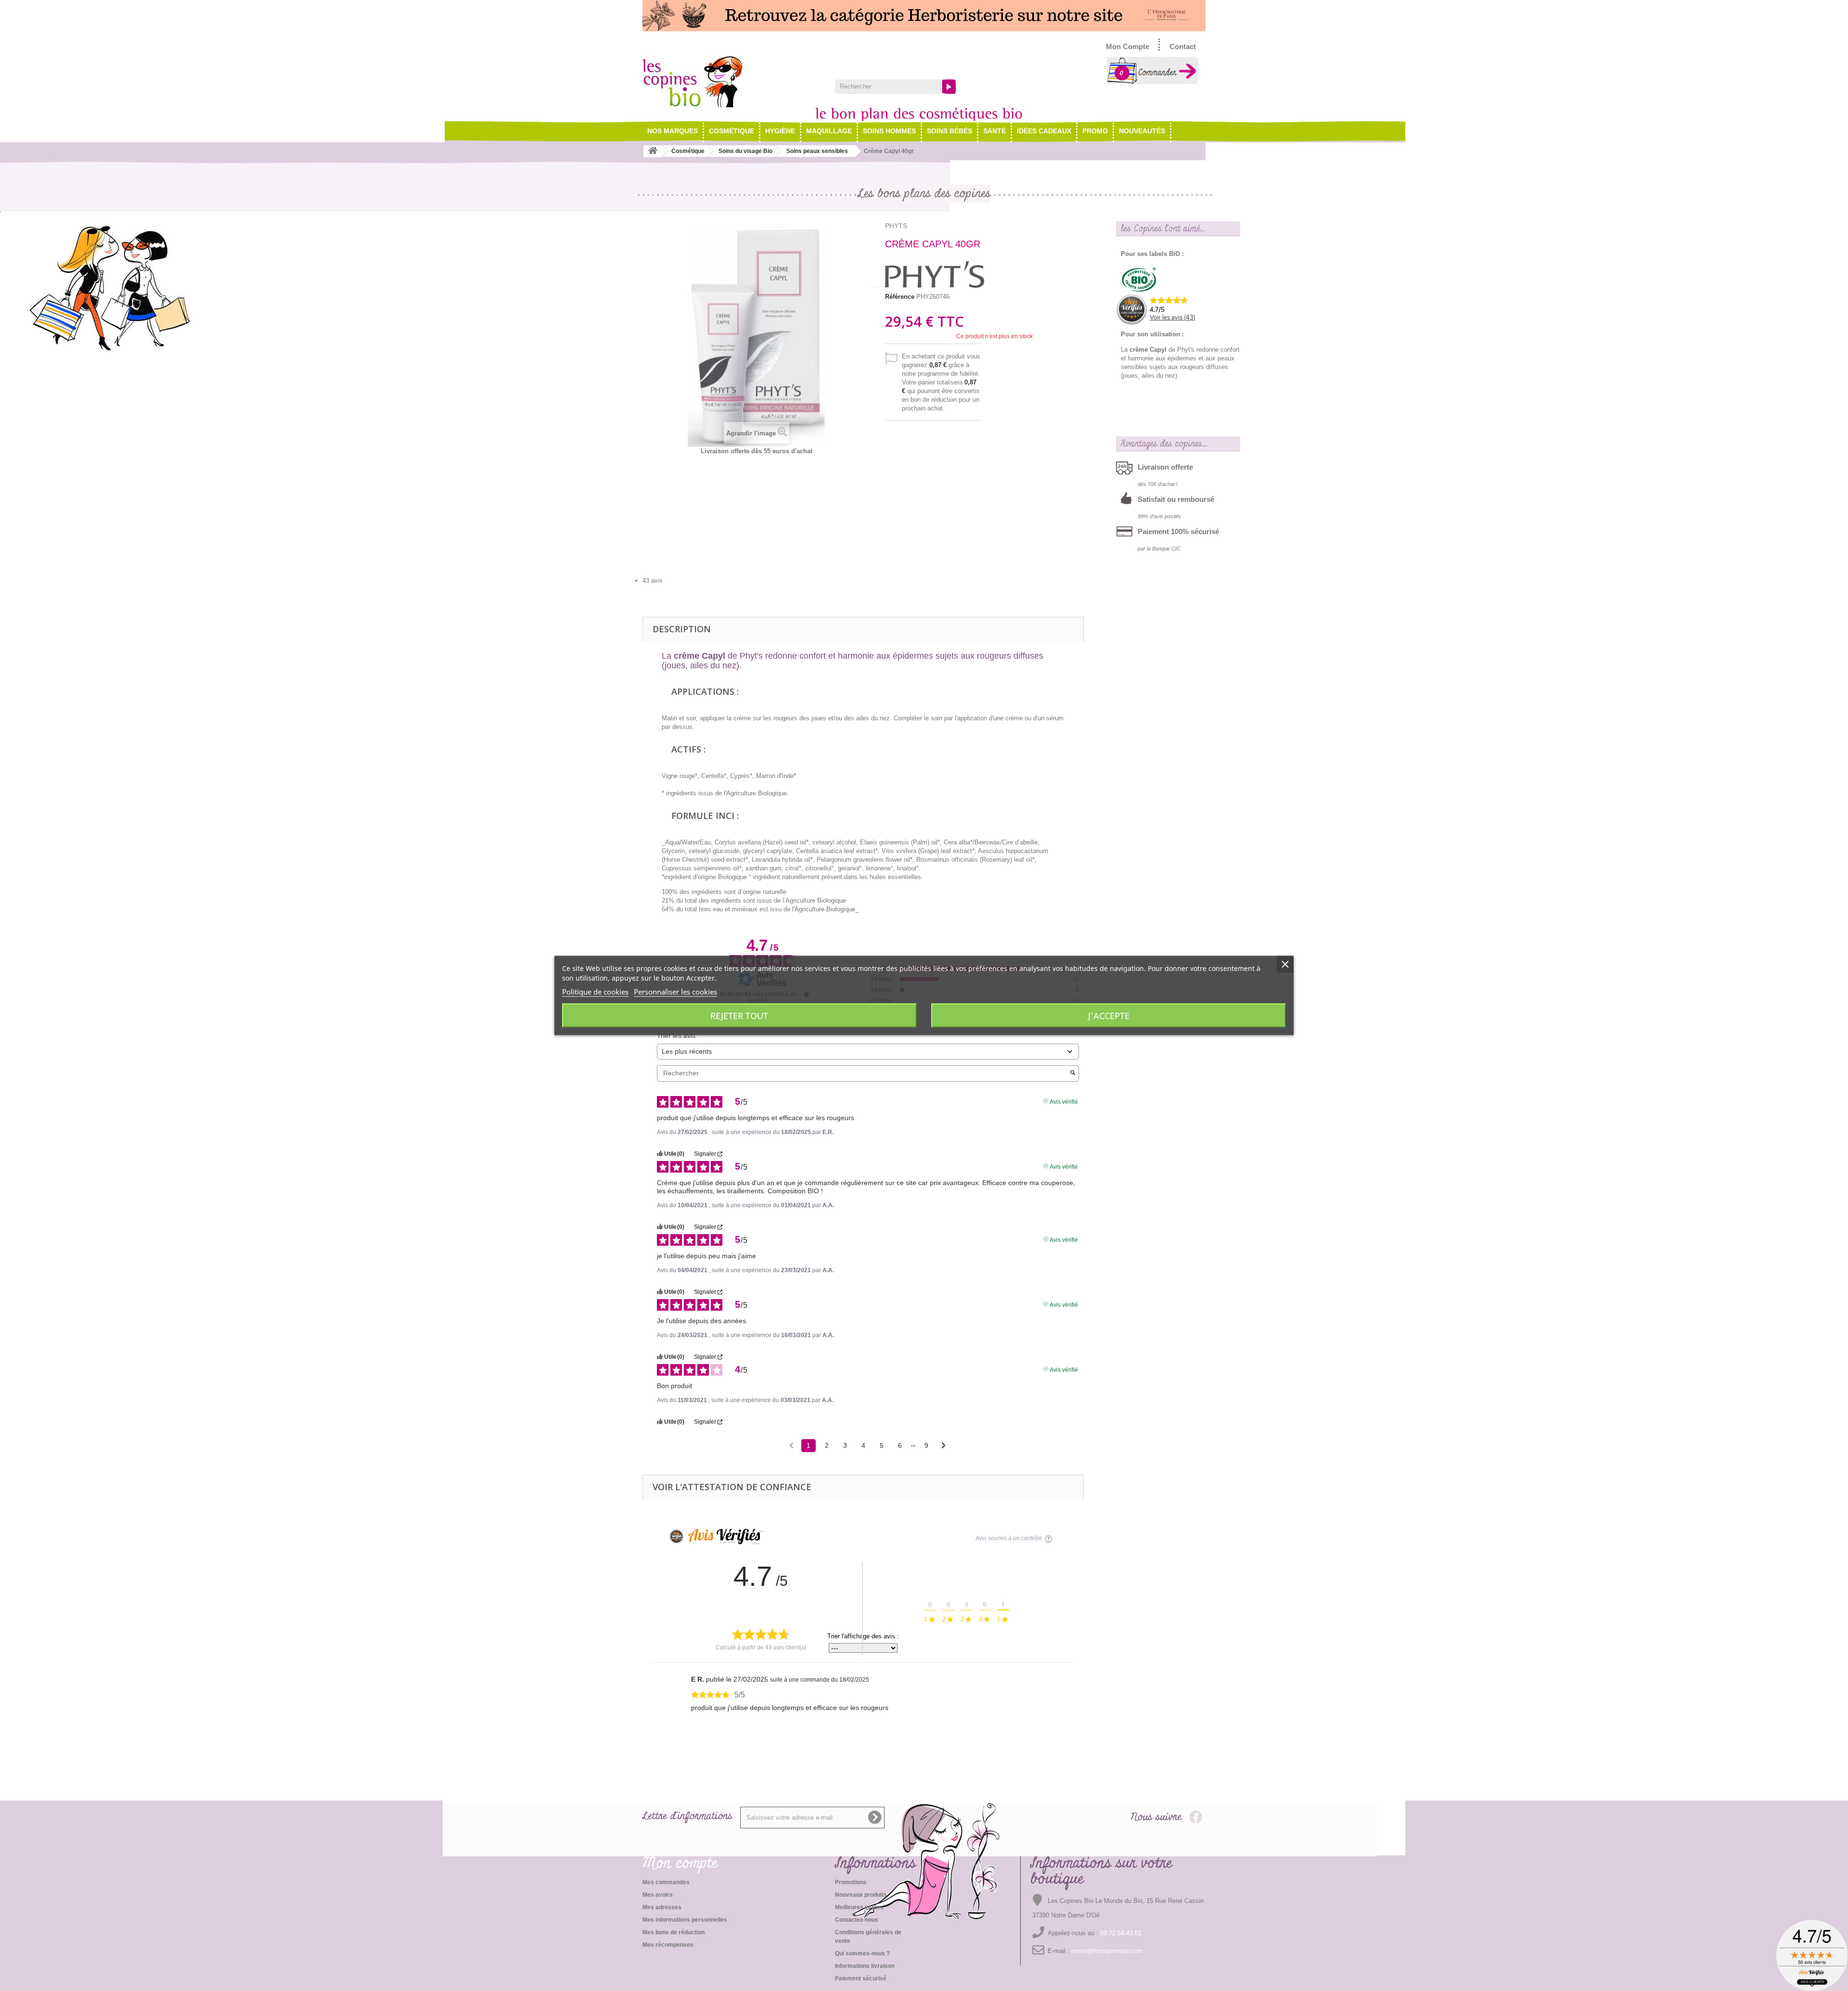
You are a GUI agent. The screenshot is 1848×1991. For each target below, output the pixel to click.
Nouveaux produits (861, 1895)
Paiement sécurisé (861, 1978)
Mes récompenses (668, 1945)
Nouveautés (1142, 131)
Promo (1095, 131)
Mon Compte (1128, 46)
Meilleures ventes (859, 1907)
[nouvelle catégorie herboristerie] (924, 16)
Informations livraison (865, 1966)
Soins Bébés (950, 131)
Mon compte (680, 1863)
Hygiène (780, 131)
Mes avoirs (658, 1895)
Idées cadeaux (1044, 131)
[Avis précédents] (791, 1445)
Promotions (851, 1882)
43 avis (653, 581)
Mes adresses (662, 1907)
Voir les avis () (1173, 318)
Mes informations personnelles (685, 1920)
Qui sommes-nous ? (862, 1953)
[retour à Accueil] (653, 151)
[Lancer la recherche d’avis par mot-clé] (1073, 1073)
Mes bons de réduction (674, 1932)
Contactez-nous (857, 1920)
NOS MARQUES (673, 131)
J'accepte (1109, 1016)
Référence (900, 297)
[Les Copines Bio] (731, 81)
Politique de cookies (595, 992)
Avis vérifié (1064, 1101)
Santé (995, 131)
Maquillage (829, 131)
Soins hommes (889, 131)
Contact (1183, 46)
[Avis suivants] (943, 1446)
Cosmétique (731, 131)
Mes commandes (666, 1882)
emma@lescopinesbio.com (1107, 1951)
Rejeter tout (739, 1016)
